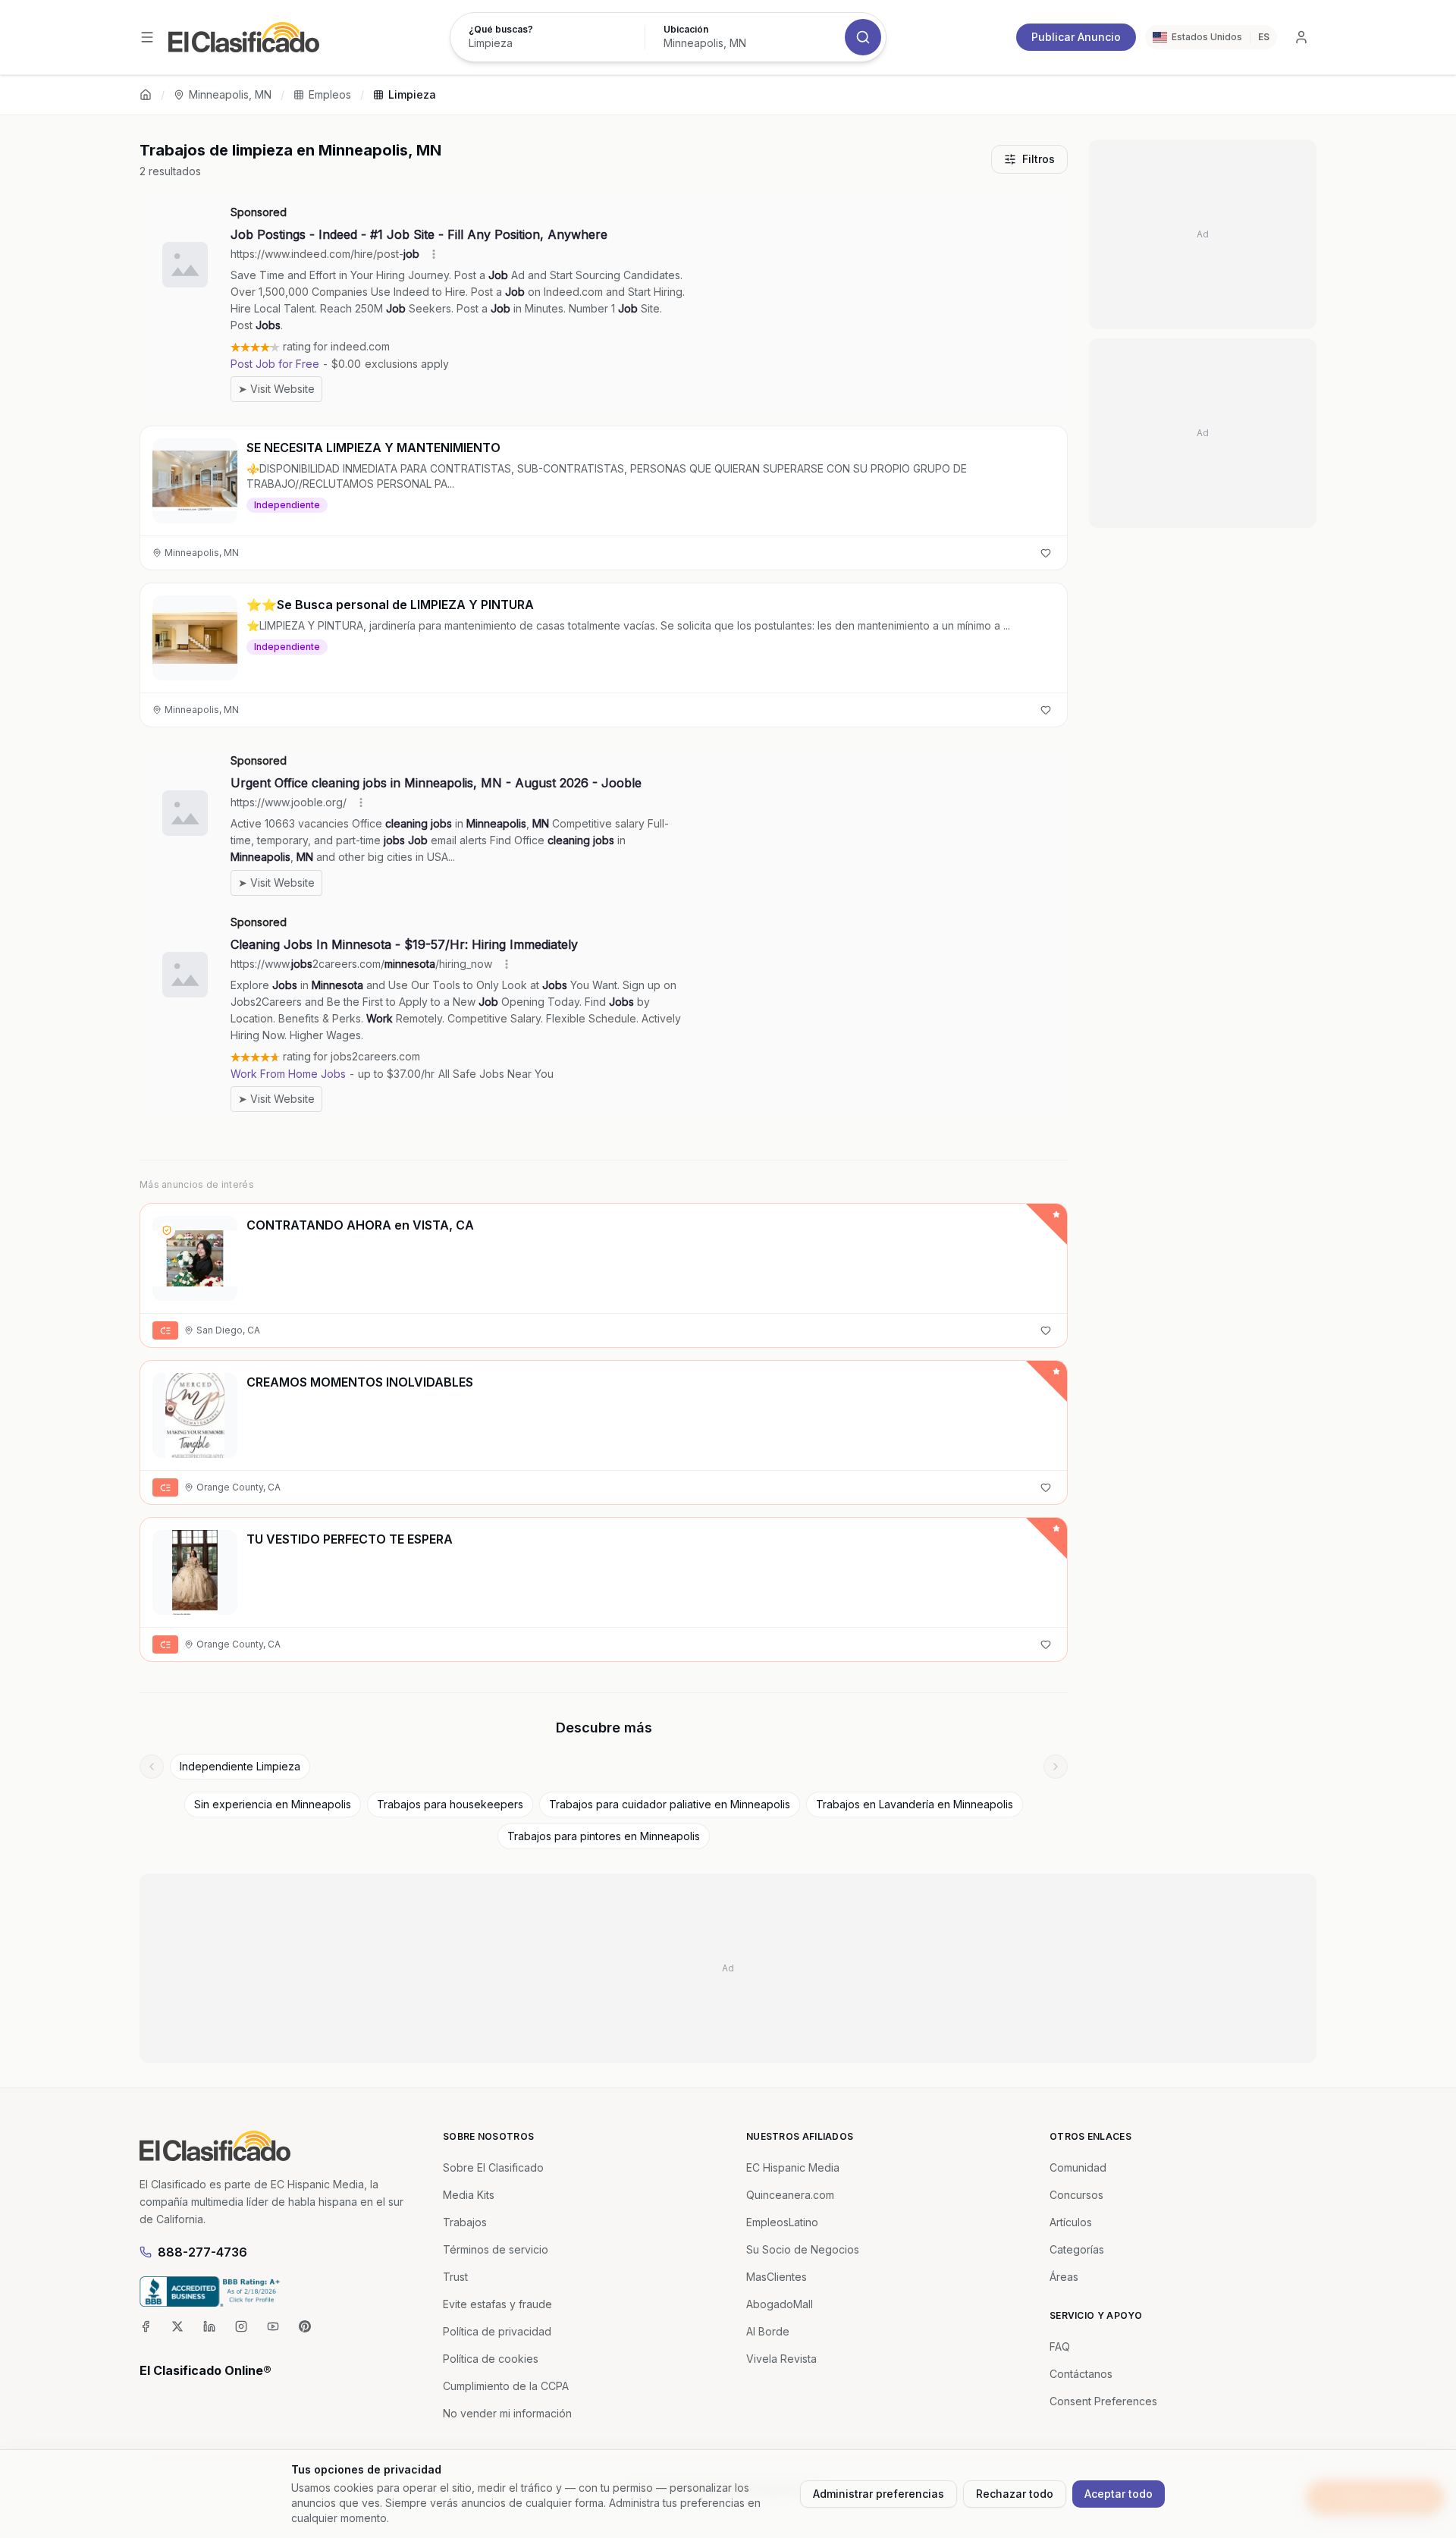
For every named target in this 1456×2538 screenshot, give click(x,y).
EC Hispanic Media (793, 2167)
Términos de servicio (496, 2249)
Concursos (1076, 2195)
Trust (455, 2277)
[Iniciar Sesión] (1301, 37)
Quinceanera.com (790, 2195)
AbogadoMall (780, 2304)
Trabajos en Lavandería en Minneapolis (915, 1804)
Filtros (1039, 159)
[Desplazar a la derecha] (1056, 1767)
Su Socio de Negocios (803, 2249)
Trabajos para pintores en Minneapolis (604, 1836)
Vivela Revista (781, 2359)
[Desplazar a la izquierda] (152, 1767)
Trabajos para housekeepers (450, 1804)
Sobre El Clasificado (493, 2167)
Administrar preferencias (879, 2494)
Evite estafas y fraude (497, 2304)
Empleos (330, 94)
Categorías (1077, 2249)
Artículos (1071, 2222)
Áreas (1064, 2277)
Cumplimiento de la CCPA (506, 2386)
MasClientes (777, 2277)
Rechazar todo (1015, 2494)
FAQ (1060, 2346)
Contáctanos (1081, 2374)
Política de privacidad (497, 2331)
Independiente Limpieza (240, 1766)
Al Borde (768, 2331)
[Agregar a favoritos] (1046, 553)
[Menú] (147, 37)
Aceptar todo (1119, 2494)
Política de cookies (491, 2359)
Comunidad (1078, 2167)
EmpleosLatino (782, 2222)
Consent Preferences (1103, 2401)
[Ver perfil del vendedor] (167, 1230)
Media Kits (469, 2195)
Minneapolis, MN (230, 94)
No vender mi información (507, 2413)
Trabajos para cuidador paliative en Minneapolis (670, 1804)
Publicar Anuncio (1076, 37)
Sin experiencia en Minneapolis (273, 1804)
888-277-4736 (202, 2252)
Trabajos (465, 2222)
